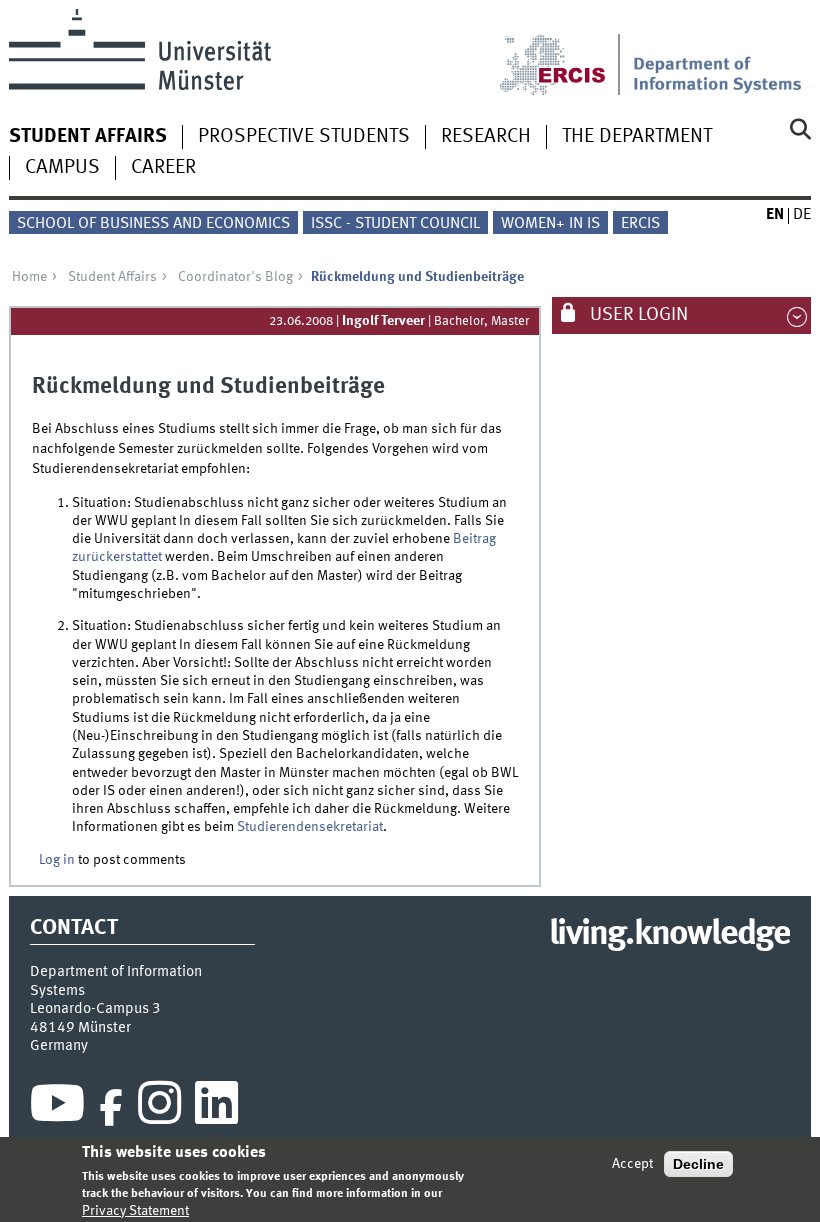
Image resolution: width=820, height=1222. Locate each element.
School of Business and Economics (153, 224)
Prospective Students (304, 137)
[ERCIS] (566, 52)
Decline (698, 1164)
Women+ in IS (550, 224)
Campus (62, 168)
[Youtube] (57, 1108)
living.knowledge (669, 935)
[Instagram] (159, 1108)
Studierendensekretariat (310, 827)
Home (29, 277)
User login (637, 315)
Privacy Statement (135, 1211)
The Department (637, 137)
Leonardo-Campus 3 (95, 1009)
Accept (632, 1164)
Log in (57, 860)
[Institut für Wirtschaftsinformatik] (722, 52)
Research (486, 137)
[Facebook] (111, 1108)
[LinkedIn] (216, 1108)
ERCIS (640, 224)
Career (163, 168)
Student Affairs (88, 137)
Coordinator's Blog (235, 277)
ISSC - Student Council (395, 224)
